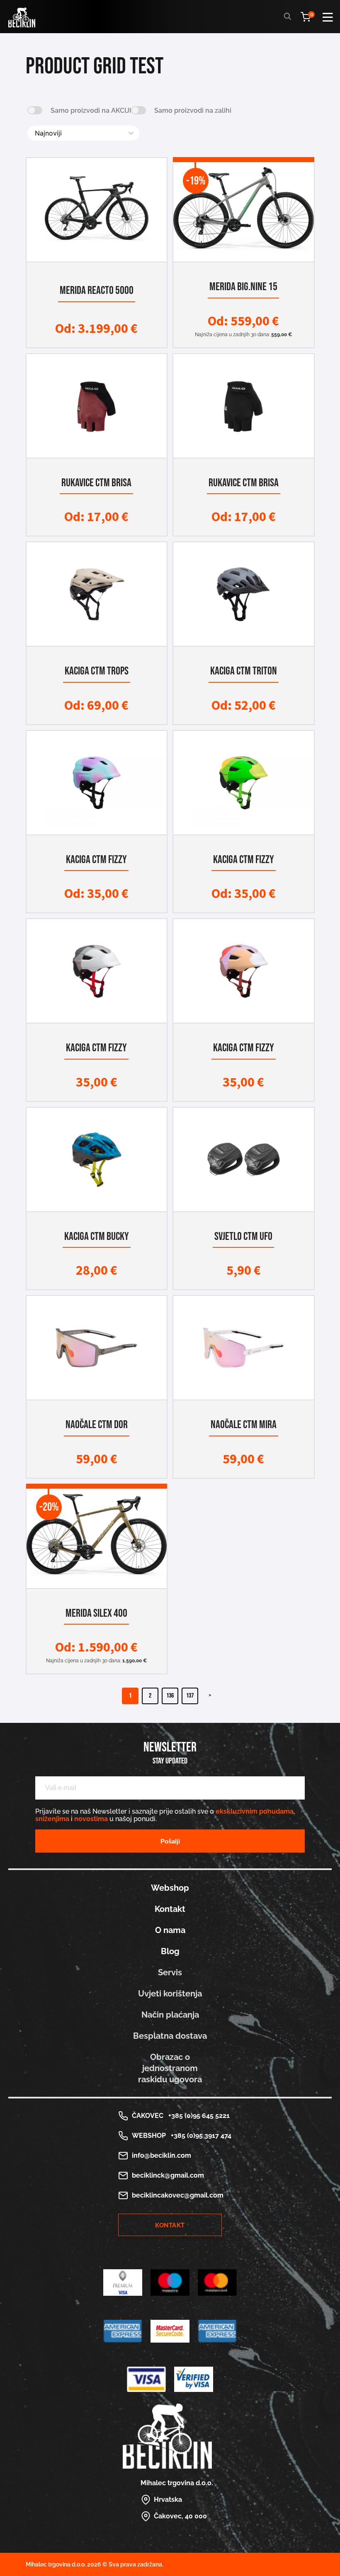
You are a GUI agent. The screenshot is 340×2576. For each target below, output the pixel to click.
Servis (170, 1972)
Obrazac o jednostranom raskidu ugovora (170, 2068)
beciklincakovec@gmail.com (178, 2195)
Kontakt (170, 1909)
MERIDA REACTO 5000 (97, 290)
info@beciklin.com (161, 2155)
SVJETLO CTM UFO (243, 1236)
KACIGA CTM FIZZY (96, 860)
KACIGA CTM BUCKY (97, 1236)
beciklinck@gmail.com (168, 2175)
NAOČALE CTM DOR (97, 1425)
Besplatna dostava (170, 2036)
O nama (170, 1930)
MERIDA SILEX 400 (96, 1613)
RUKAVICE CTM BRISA (96, 483)
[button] (35, 110)
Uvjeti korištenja (170, 1994)
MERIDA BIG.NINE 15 (243, 287)
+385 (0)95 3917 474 (199, 2136)
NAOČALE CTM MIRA (244, 1425)
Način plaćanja (170, 2015)
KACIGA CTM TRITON (244, 671)
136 (170, 1696)
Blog (170, 1951)
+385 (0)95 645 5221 (197, 2116)
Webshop (170, 1888)
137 (190, 1696)
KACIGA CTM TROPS (97, 671)
